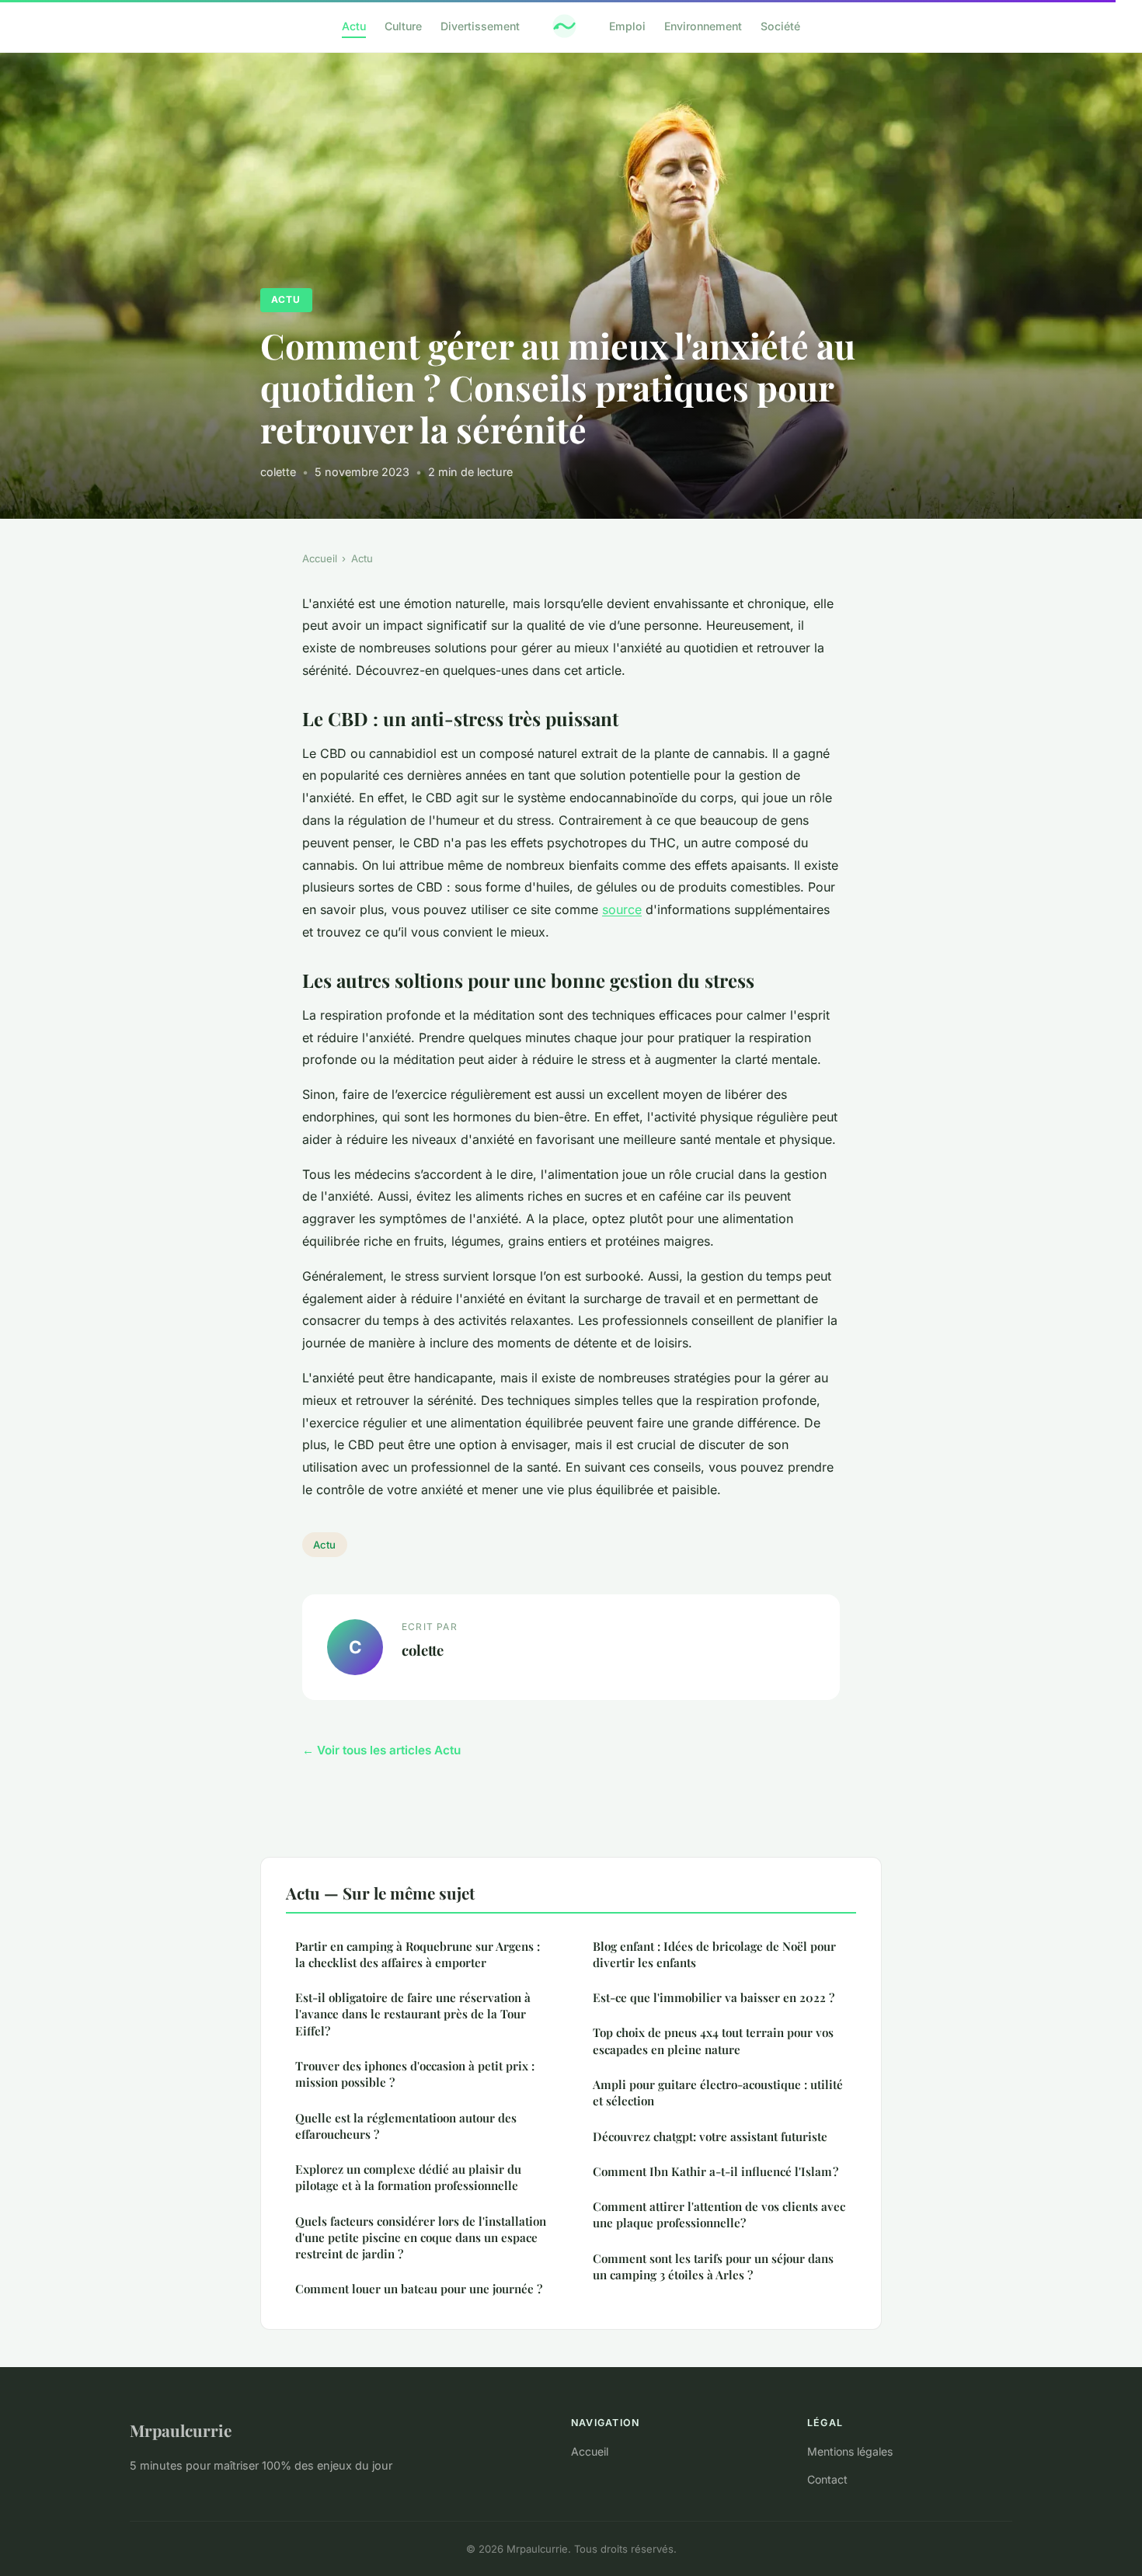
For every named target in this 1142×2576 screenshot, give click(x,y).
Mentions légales (850, 2451)
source (622, 909)
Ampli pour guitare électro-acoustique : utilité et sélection (718, 2093)
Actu (354, 26)
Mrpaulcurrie (181, 2430)
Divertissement (480, 26)
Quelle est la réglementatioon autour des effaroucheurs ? (406, 2126)
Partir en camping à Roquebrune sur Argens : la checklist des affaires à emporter (418, 1954)
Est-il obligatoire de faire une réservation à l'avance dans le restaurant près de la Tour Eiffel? (413, 2014)
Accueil (320, 558)
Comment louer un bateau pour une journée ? (419, 2289)
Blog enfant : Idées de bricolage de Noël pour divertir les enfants (714, 1954)
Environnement (703, 26)
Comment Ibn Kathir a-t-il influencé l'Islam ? (715, 2171)
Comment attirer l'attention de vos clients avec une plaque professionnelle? (719, 2214)
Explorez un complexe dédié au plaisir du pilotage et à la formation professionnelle (408, 2177)
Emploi (627, 26)
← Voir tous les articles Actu (381, 1750)
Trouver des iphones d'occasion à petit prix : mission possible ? (415, 2074)
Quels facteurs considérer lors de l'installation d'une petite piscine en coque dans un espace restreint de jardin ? (421, 2238)
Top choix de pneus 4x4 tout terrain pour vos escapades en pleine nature (713, 2041)
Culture (403, 26)
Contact (827, 2479)
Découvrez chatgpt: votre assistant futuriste (710, 2136)
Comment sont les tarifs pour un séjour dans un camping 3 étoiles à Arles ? (713, 2267)
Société (780, 26)
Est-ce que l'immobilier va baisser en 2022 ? (714, 1997)
